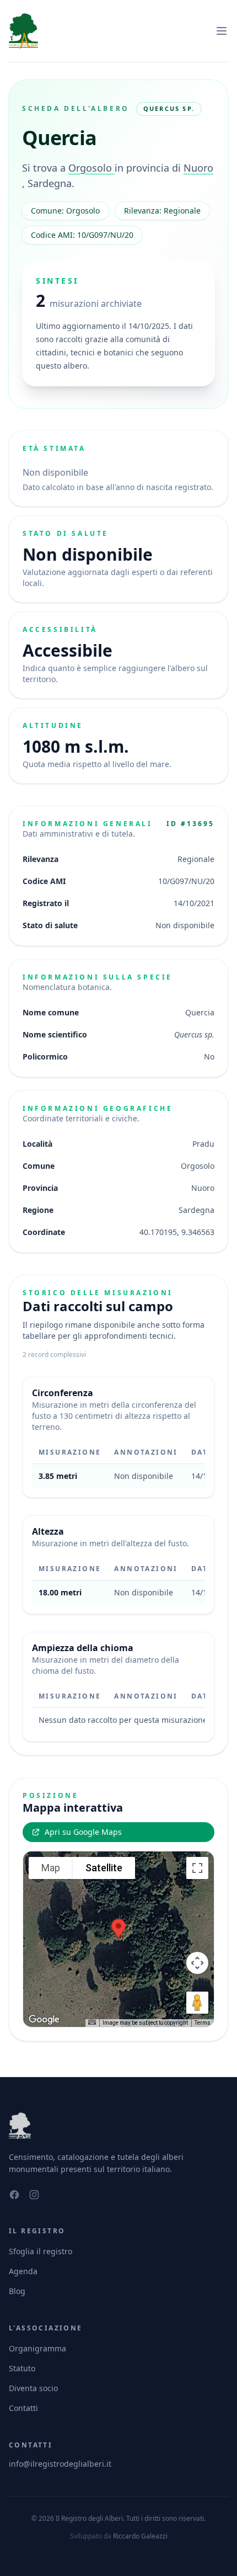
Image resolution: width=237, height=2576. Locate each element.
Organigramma (37, 2348)
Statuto (22, 2368)
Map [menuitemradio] (51, 1868)
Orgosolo (91, 168)
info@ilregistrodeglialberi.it (60, 2464)
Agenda (23, 2271)
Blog (17, 2291)
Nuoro (198, 168)
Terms (203, 2023)
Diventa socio (33, 2388)
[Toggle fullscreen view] (197, 1868)
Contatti (23, 2408)
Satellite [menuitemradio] (104, 1868)
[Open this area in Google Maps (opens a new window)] (44, 2020)
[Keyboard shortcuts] (92, 2022)
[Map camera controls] (197, 1963)
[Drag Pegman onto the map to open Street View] (197, 2003)
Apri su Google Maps (83, 1832)
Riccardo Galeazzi (140, 2536)
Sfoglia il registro (41, 2251)
